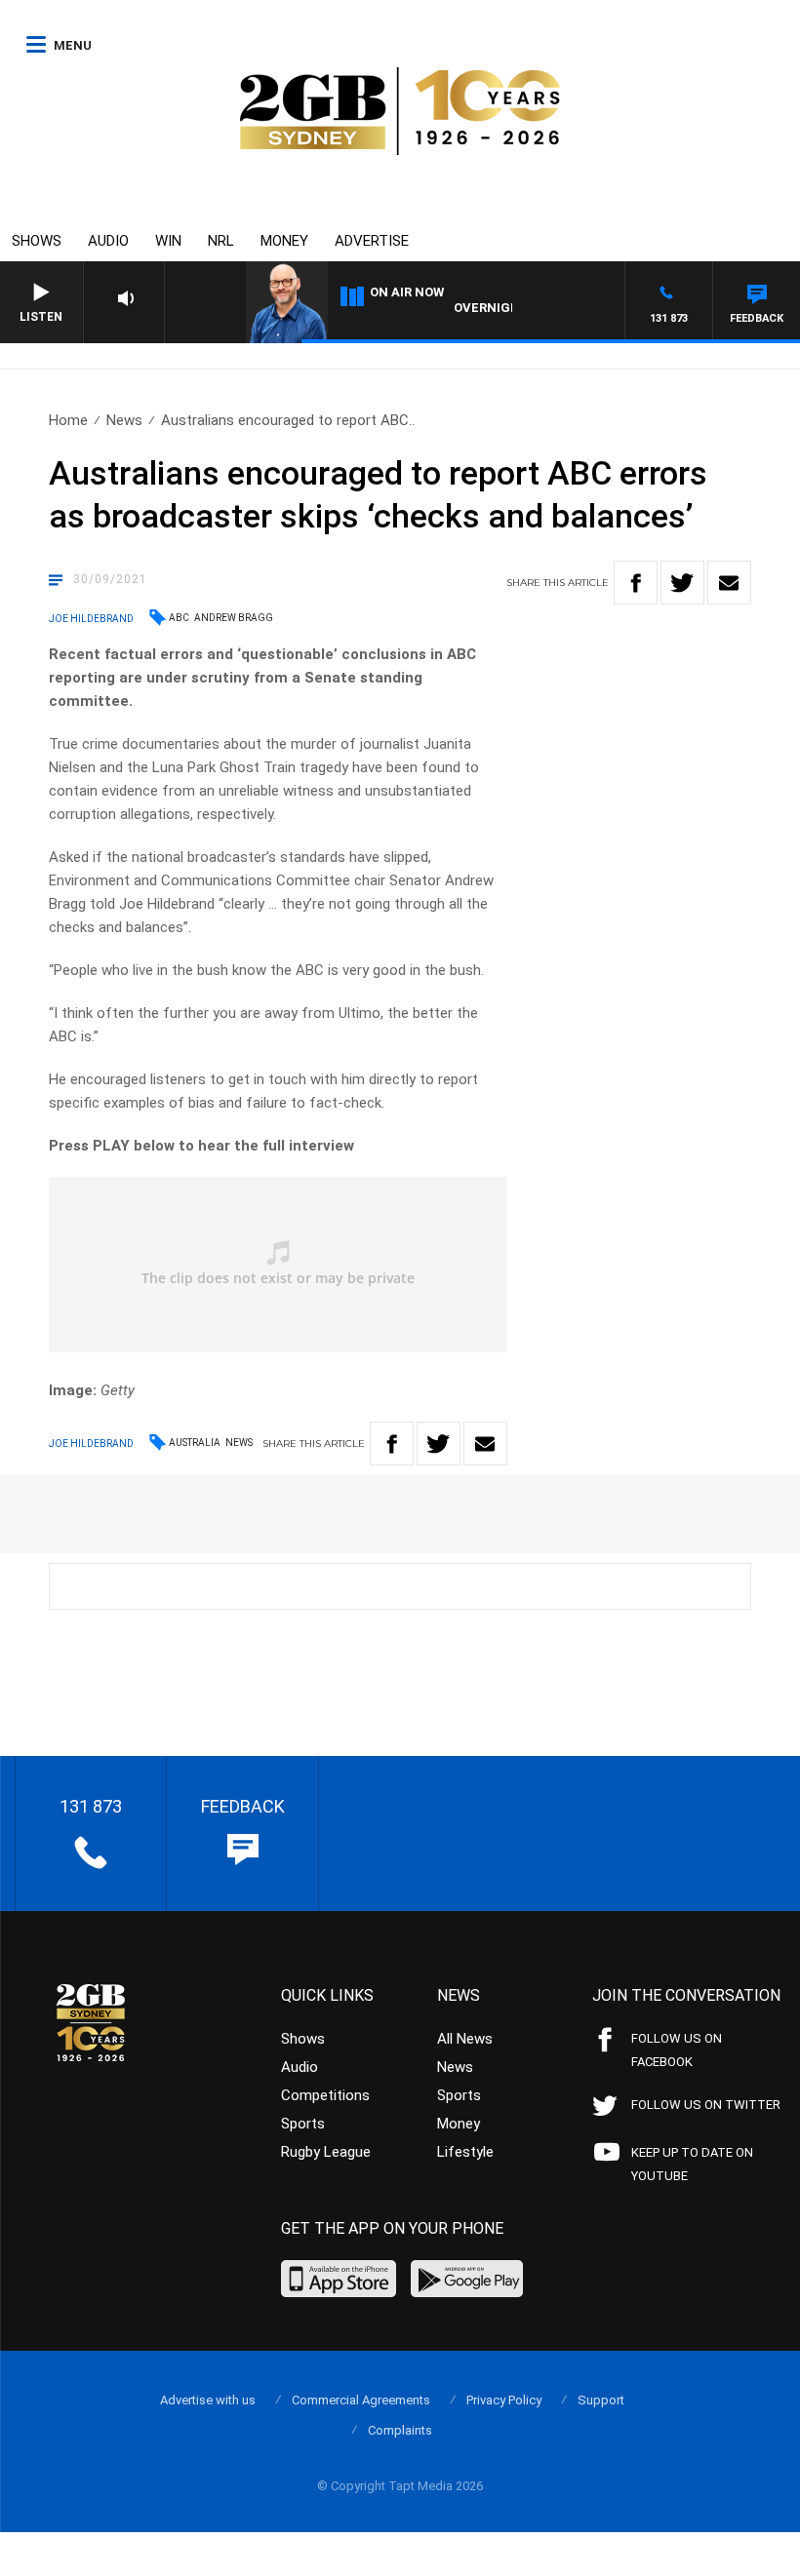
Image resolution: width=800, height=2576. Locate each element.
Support (601, 2400)
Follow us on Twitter (706, 2105)
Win (168, 241)
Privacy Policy (504, 2400)
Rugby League (326, 2152)
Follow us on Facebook (677, 2050)
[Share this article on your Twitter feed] (682, 583)
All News (465, 2039)
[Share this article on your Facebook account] (636, 583)
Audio (108, 241)
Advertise (372, 241)
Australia (195, 1443)
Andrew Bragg (234, 618)
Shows (37, 241)
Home (68, 420)
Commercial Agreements (361, 2400)
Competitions (325, 2095)
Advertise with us (208, 2400)
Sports (303, 2124)
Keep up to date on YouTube (692, 2164)
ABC (179, 618)
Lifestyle (465, 2152)
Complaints (400, 2430)
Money (284, 241)
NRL (221, 241)
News (124, 420)
